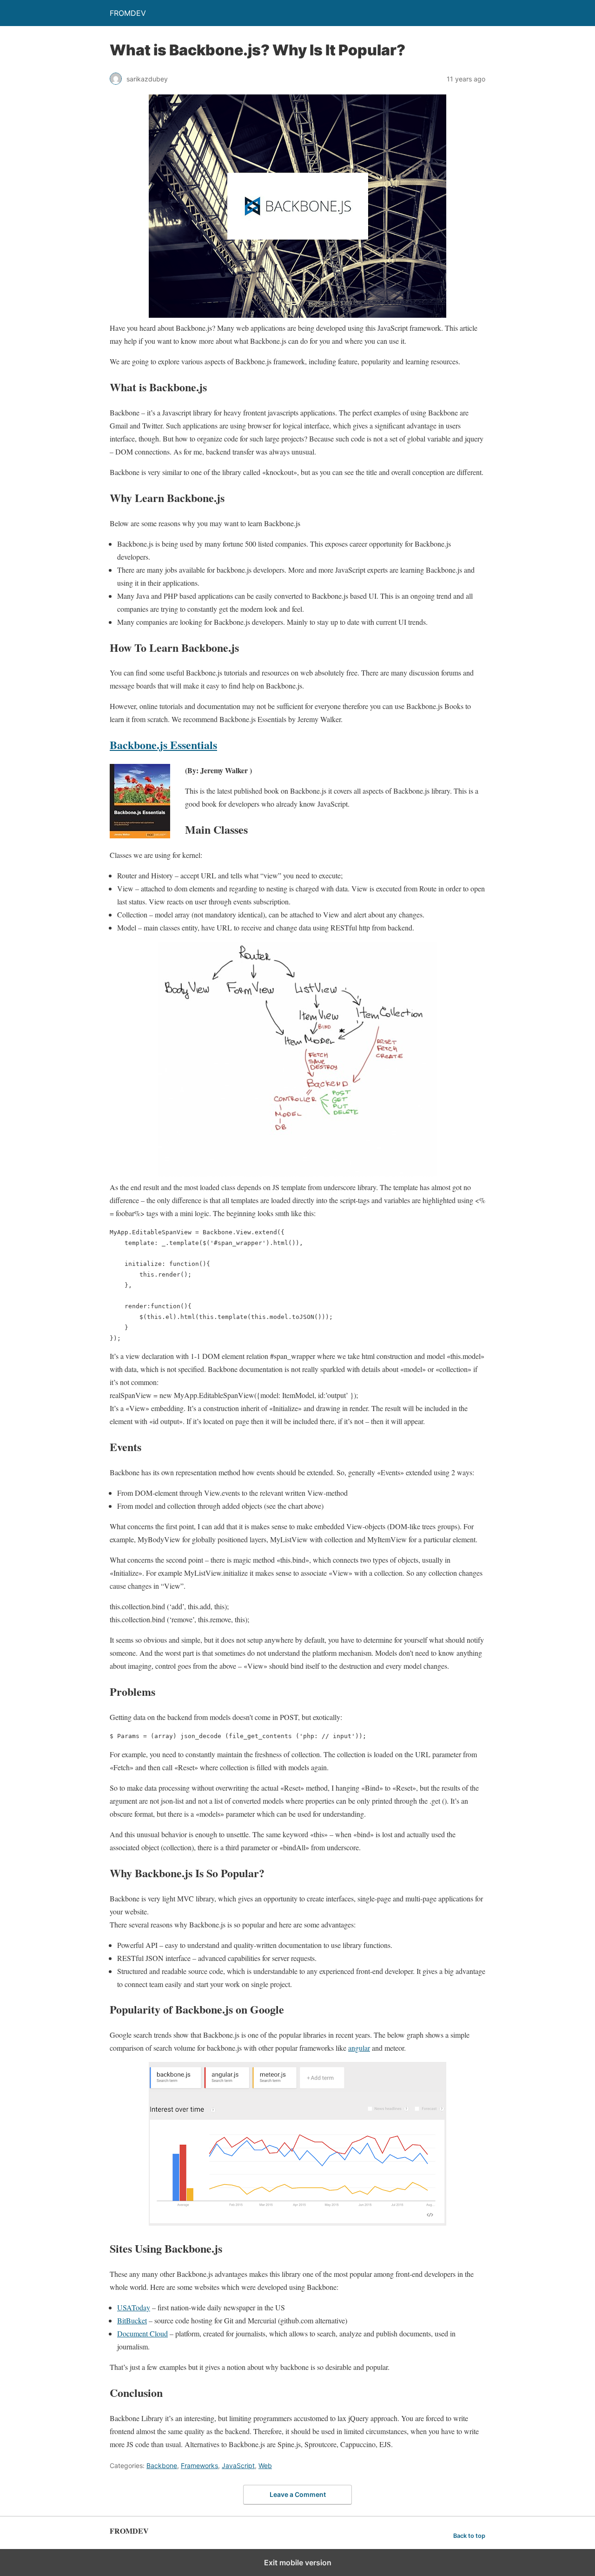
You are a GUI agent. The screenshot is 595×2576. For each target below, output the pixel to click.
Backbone (162, 2466)
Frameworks (199, 2466)
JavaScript (238, 2466)
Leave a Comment (298, 2494)
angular (359, 2048)
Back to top (469, 2536)
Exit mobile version (298, 2563)
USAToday (134, 2307)
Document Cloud (142, 2333)
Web (265, 2466)
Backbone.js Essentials (163, 745)
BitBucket (132, 2320)
